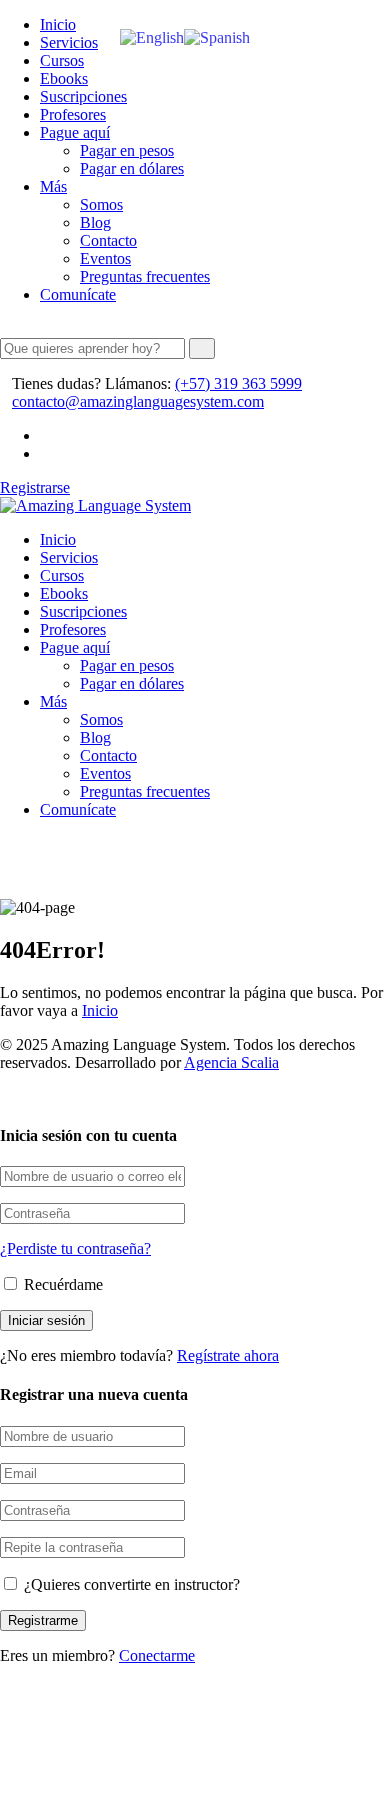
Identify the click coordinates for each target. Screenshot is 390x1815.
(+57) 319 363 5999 (238, 383)
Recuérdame (61, 1284)
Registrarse (35, 487)
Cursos (62, 60)
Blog (95, 222)
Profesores (73, 114)
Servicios (69, 42)
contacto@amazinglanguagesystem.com (138, 401)
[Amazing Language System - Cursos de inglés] (95, 505)
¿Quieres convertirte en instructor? (130, 1584)
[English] (152, 36)
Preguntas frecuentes (145, 276)
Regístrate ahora (228, 1355)
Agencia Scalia (231, 1062)
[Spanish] (217, 36)
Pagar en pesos (127, 150)
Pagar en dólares (132, 168)
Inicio (58, 24)
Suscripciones (83, 96)
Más (53, 186)
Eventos (105, 258)
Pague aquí (75, 132)
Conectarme (157, 1655)
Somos (101, 204)
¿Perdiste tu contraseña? (75, 1248)
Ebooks (64, 78)
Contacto (108, 240)
